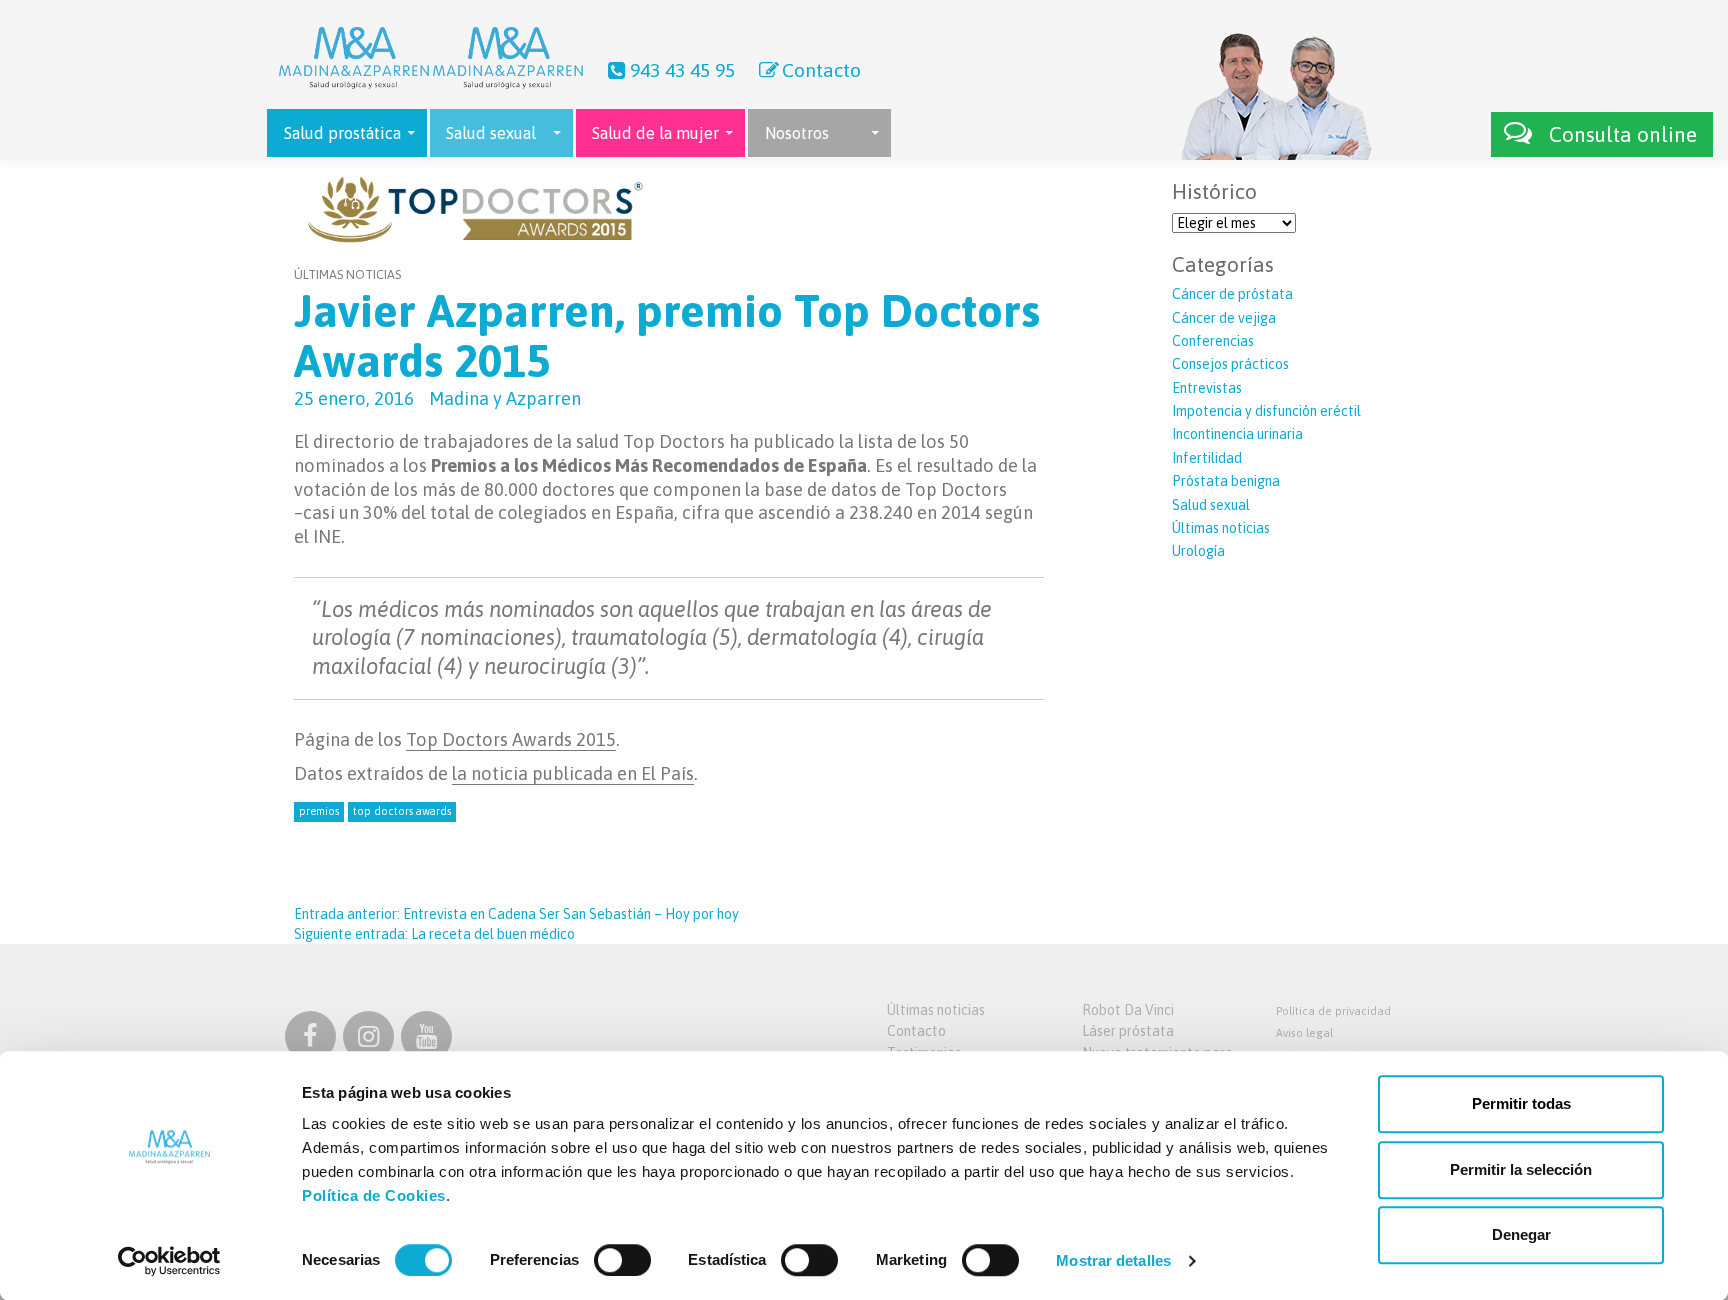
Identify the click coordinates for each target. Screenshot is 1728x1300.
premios (319, 811)
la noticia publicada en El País (573, 773)
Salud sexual (1211, 505)
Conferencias (1213, 341)
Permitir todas (1521, 1103)
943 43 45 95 (682, 70)
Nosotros (797, 133)
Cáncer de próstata (1232, 294)
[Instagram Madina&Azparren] (368, 1040)
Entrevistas (1207, 388)
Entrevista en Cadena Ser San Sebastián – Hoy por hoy (516, 914)
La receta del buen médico (434, 934)
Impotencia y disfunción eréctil (1266, 411)
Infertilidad (1207, 458)
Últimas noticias (347, 274)
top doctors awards (402, 811)
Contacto (821, 70)
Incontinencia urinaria (1237, 434)
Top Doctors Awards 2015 (511, 739)
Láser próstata (1128, 1031)
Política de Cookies (374, 1195)
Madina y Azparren (505, 398)
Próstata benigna (1226, 481)
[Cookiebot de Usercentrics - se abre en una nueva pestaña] (169, 1261)
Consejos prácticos (1230, 364)
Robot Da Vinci (1128, 1010)
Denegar (1521, 1234)
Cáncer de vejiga (1224, 318)
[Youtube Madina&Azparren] (426, 1040)
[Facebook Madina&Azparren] (310, 1040)
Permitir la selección (1521, 1169)
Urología (1198, 551)
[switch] (622, 1260)
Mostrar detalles (1113, 1260)
